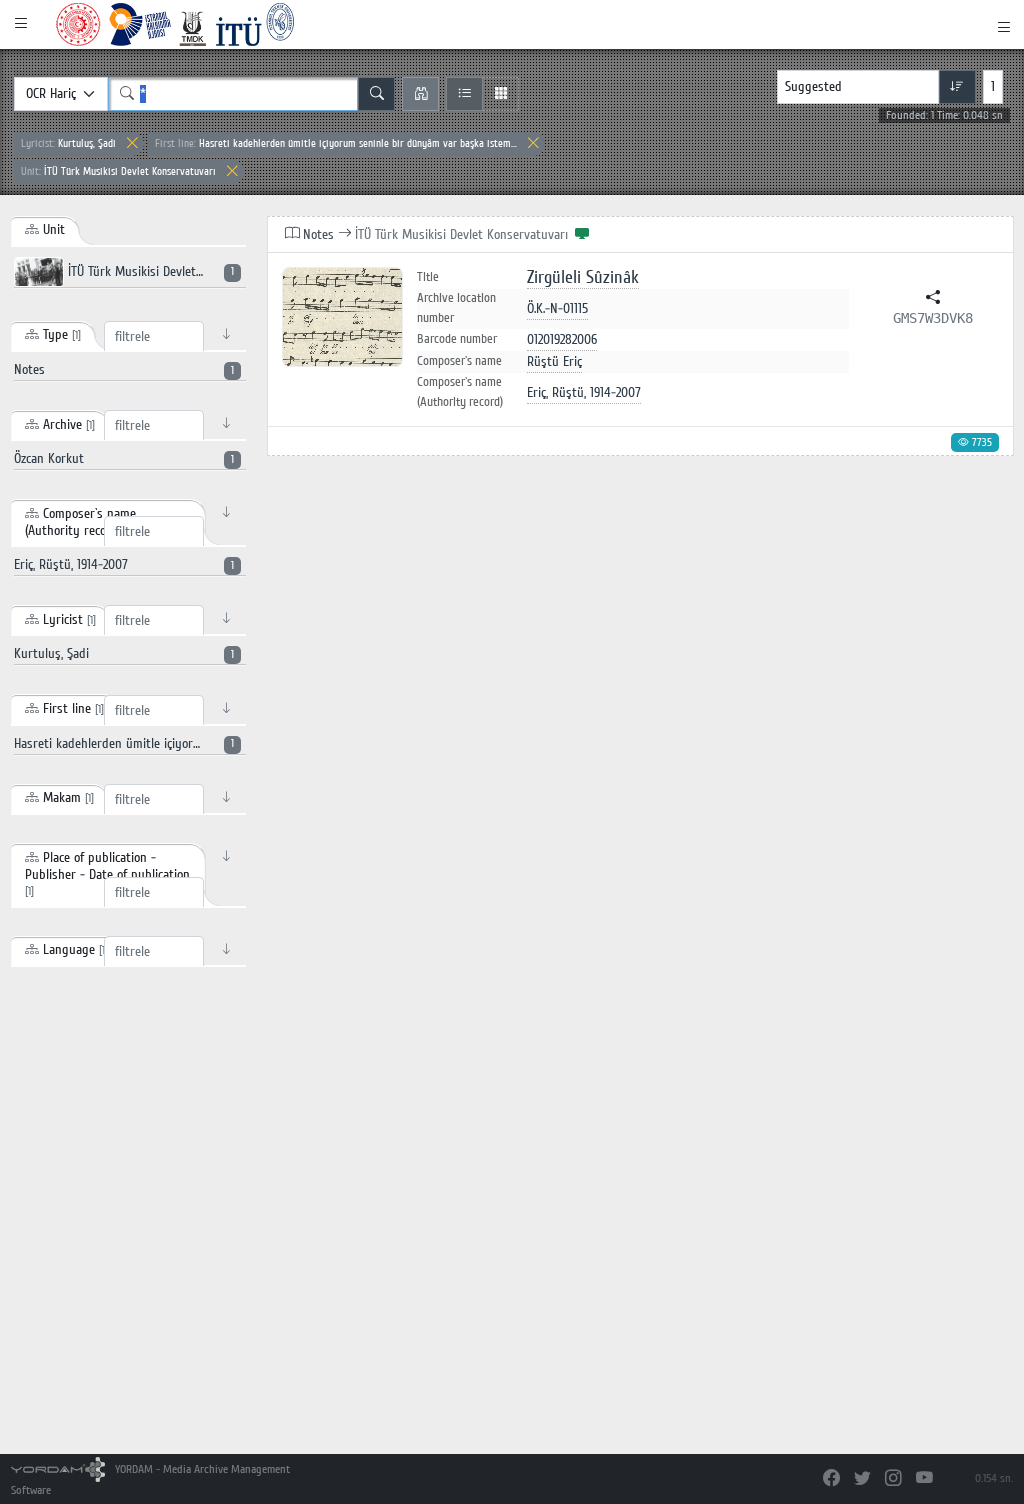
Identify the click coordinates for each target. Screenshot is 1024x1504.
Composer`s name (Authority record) (460, 392)
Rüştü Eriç (554, 361)
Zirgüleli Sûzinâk (583, 277)
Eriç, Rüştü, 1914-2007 (584, 392)
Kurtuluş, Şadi (68, 143)
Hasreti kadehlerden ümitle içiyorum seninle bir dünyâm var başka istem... (336, 143)
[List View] (464, 94)
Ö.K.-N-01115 (557, 308)
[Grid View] (500, 94)
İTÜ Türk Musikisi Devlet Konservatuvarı (118, 171)
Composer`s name (459, 361)
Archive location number (456, 308)
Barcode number (457, 339)
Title (428, 277)
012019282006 (562, 339)
